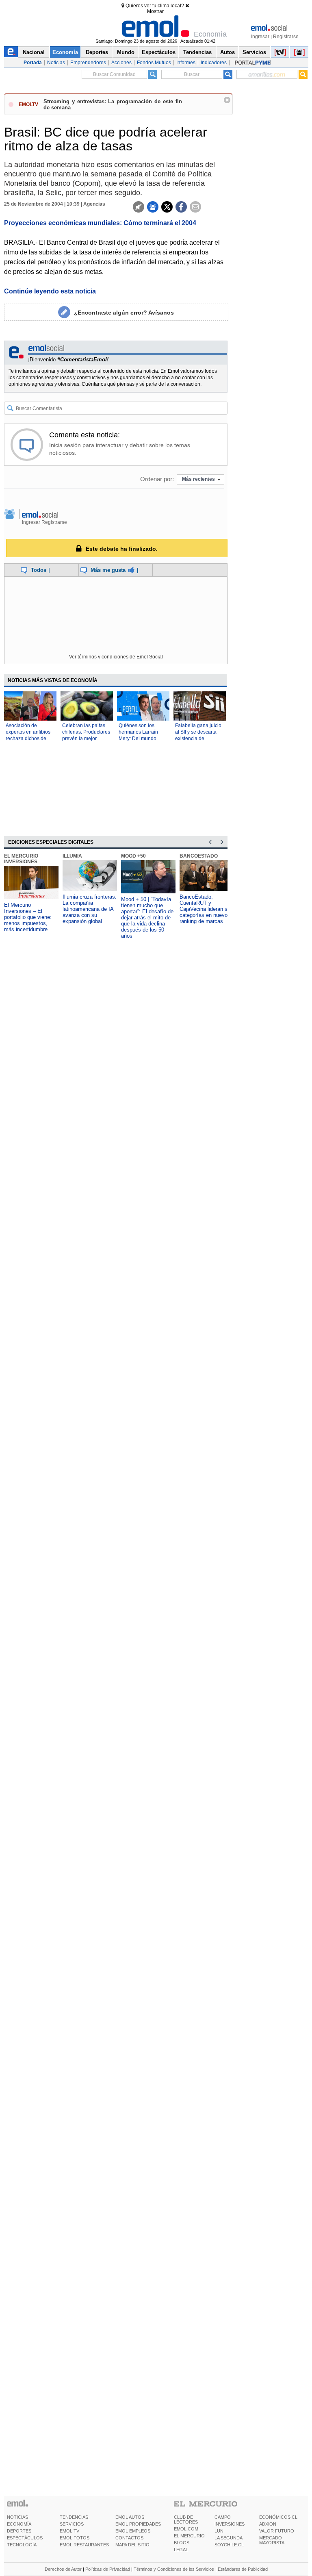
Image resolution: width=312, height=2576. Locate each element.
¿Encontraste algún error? (124, 313)
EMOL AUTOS (130, 2517)
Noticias (56, 63)
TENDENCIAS (74, 2517)
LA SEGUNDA (229, 2538)
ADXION (268, 2524)
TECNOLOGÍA (22, 2545)
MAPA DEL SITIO (132, 2545)
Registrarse (286, 37)
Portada (33, 63)
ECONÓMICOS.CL (278, 2517)
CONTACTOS (129, 2538)
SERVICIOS (72, 2524)
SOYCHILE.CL (229, 2545)
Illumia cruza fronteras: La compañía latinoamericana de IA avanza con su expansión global (90, 909)
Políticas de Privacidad (108, 2569)
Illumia (72, 856)
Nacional (34, 52)
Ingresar (260, 37)
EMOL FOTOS (75, 2538)
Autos (227, 52)
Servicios (254, 52)
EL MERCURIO (189, 2536)
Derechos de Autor (63, 2569)
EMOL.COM (186, 2529)
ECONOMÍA (19, 2524)
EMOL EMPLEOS (133, 2531)
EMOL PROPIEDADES (138, 2524)
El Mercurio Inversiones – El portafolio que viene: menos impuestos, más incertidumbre (28, 917)
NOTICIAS (17, 2517)
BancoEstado (199, 856)
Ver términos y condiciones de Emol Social (116, 657)
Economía (65, 52)
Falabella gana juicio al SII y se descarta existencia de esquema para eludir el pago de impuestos (199, 738)
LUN (219, 2531)
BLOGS (182, 2543)
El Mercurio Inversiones (21, 859)
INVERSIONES (230, 2524)
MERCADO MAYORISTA (272, 2540)
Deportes (97, 52)
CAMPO (223, 2517)
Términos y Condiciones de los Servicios (174, 2569)
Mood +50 (133, 856)
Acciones (121, 63)
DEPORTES (19, 2531)
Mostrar (155, 11)
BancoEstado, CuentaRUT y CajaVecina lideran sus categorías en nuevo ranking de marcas (206, 909)
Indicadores (214, 63)
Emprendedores (88, 63)
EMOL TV (69, 2531)
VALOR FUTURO (277, 2531)
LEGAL (181, 2550)
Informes (186, 63)
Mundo (126, 52)
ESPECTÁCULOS (25, 2538)
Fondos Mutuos (154, 63)
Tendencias (197, 52)
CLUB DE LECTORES (186, 2520)
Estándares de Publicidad (243, 2569)
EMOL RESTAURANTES (84, 2545)
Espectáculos (159, 52)
